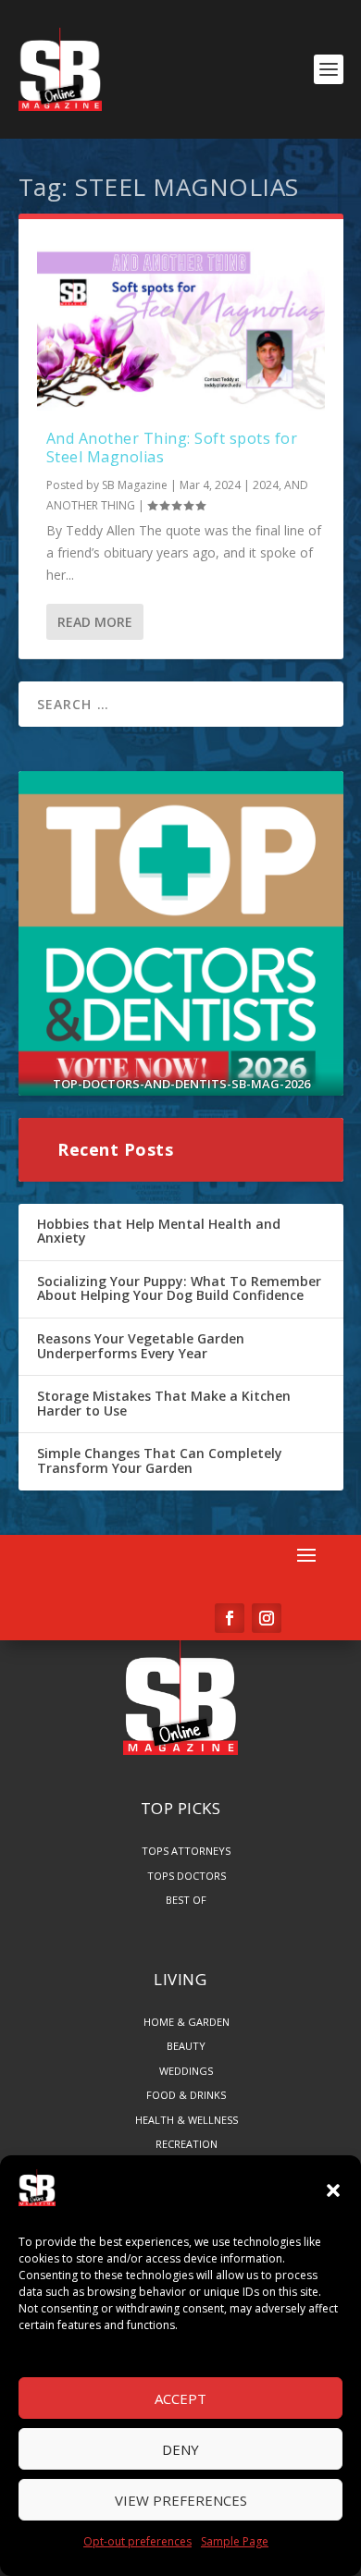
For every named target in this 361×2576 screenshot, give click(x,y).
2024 (266, 485)
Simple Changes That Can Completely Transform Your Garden (160, 1460)
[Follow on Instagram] (267, 1618)
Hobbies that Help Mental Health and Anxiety (159, 1231)
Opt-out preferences (137, 2541)
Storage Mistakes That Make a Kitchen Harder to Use (164, 1403)
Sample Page (235, 2541)
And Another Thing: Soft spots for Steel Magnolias (172, 448)
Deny (180, 2449)
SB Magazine (135, 485)
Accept (180, 2398)
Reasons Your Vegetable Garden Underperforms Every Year (141, 1346)
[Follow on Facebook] (230, 1618)
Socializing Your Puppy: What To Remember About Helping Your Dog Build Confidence (179, 1288)
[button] (333, 2190)
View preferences (181, 2500)
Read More (95, 622)
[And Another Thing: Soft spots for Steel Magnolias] (181, 324)
